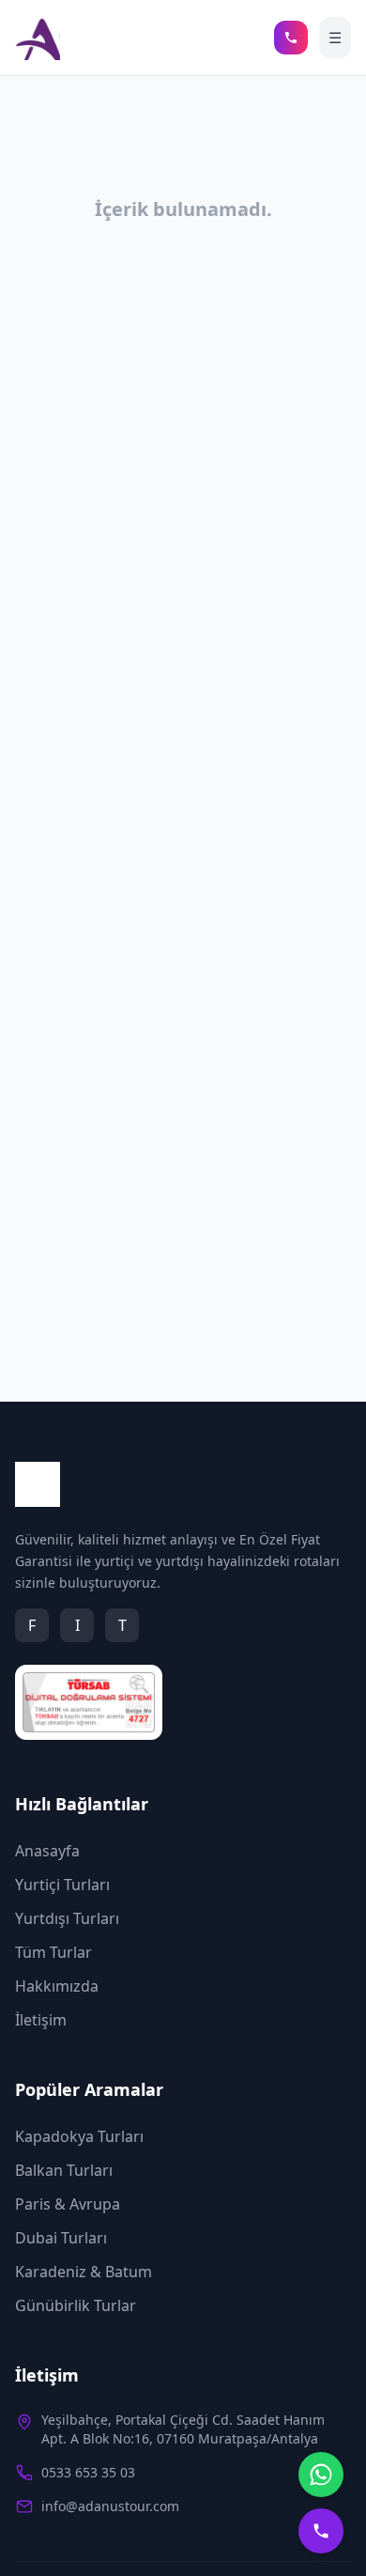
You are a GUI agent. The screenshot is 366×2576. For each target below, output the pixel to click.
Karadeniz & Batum (84, 2272)
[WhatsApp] (321, 2475)
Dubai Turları (61, 2238)
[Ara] (291, 38)
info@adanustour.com (110, 2506)
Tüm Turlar (53, 1952)
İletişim (41, 2020)
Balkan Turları (64, 2170)
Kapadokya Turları (79, 2136)
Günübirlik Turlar (76, 2305)
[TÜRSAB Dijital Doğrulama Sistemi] (89, 1702)
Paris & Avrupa (68, 2204)
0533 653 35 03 (88, 2472)
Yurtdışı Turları (67, 1918)
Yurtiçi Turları (62, 1885)
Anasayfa (47, 1851)
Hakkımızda (57, 1986)
